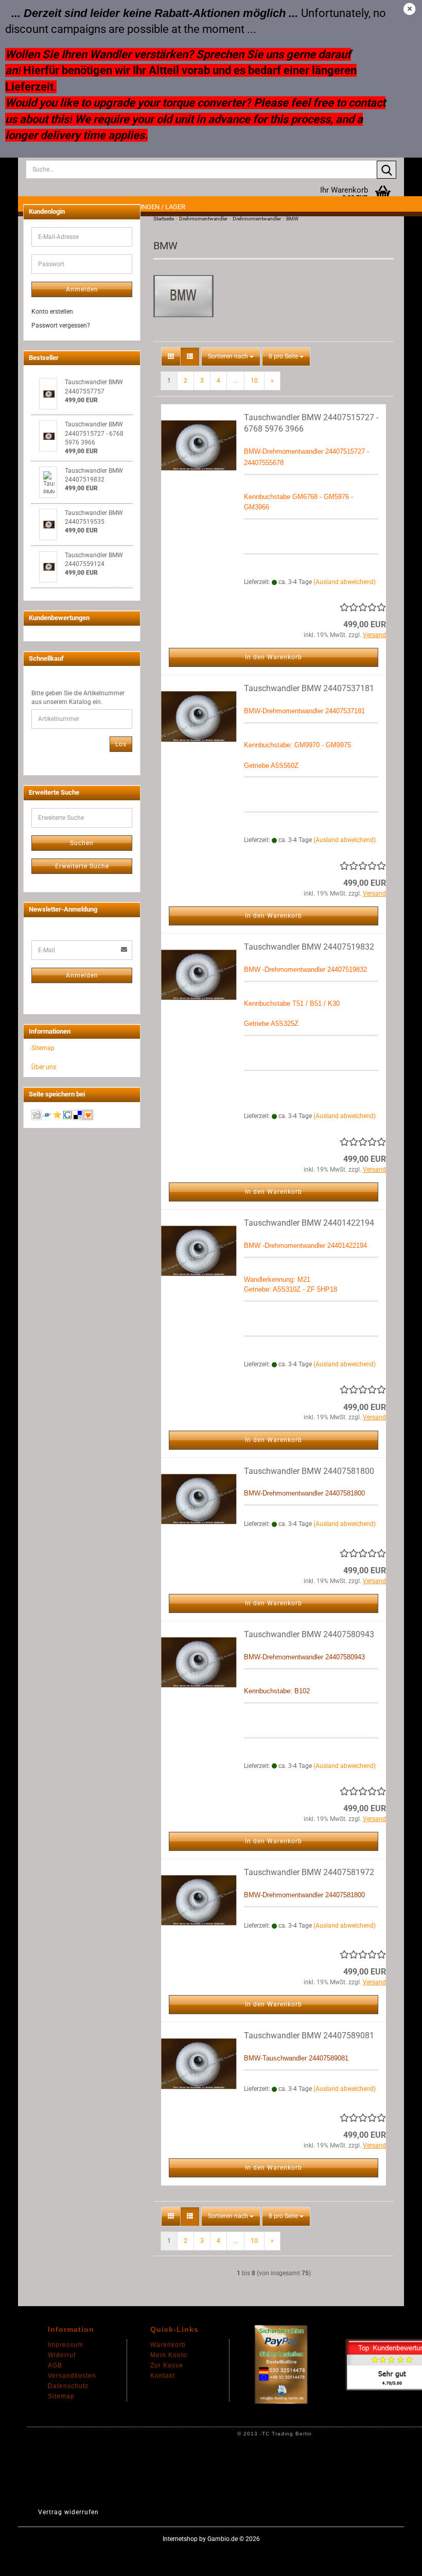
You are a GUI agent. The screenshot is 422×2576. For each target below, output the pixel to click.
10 (254, 381)
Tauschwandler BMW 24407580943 (309, 1634)
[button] (171, 357)
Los (121, 744)
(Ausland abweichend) (345, 582)
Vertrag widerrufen (68, 2512)
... (235, 381)
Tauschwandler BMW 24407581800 (309, 1471)
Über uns (44, 1067)
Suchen (82, 843)
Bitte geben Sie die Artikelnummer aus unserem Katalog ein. (78, 698)
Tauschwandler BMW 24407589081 (309, 2036)
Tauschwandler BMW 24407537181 (309, 688)
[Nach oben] (394, 2561)
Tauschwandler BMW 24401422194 (309, 1223)
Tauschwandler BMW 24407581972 (309, 1872)
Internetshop (180, 2539)
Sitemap (43, 1048)
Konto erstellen (52, 312)
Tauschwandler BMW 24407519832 (309, 947)
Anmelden (82, 289)
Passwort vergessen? (61, 325)
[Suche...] (386, 170)
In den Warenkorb (274, 657)
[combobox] (231, 357)
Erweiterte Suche (82, 866)
